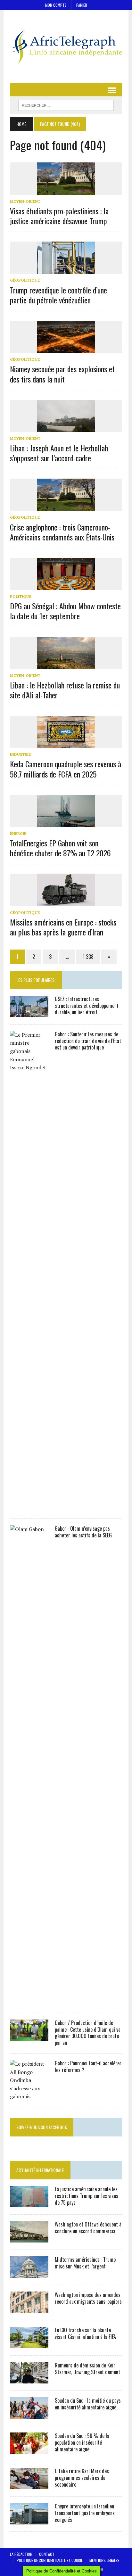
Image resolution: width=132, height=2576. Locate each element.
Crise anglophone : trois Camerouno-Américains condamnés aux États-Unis (62, 532)
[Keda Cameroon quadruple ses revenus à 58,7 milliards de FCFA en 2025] (66, 744)
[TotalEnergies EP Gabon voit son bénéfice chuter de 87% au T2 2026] (66, 823)
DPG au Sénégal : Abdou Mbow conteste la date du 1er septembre (65, 611)
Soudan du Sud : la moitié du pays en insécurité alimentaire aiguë (88, 2404)
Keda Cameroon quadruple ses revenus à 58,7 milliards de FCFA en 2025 (66, 769)
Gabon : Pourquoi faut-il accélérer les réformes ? (88, 2066)
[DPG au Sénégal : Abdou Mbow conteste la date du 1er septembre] (66, 586)
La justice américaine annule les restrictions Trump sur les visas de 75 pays (87, 2196)
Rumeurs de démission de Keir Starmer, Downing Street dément (87, 2369)
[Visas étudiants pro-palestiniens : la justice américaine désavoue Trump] (66, 191)
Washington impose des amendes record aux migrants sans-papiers (88, 2298)
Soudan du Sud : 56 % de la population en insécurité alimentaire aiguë (82, 2442)
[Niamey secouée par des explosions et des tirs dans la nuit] (66, 349)
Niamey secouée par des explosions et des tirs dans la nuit (62, 374)
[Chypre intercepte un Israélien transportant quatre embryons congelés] (29, 2520)
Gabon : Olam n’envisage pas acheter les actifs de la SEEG (83, 1532)
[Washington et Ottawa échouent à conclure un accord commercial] (29, 2238)
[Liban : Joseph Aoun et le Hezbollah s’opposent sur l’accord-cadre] (66, 428)
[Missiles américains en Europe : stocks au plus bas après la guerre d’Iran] (66, 902)
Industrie (20, 754)
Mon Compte (56, 5)
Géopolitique (25, 280)
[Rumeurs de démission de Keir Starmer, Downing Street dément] (29, 2379)
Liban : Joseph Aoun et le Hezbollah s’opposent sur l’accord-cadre (59, 453)
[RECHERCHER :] (66, 104)
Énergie (18, 833)
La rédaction (21, 2554)
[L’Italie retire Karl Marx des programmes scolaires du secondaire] (29, 2485)
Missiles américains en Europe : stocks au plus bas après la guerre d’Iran (63, 927)
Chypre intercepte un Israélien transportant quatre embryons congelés (85, 2513)
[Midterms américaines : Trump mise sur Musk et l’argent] (29, 2273)
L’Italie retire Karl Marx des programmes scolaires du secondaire (82, 2478)
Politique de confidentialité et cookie (50, 2560)
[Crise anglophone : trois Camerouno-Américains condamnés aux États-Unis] (66, 507)
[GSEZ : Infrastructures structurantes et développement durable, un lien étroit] (29, 1013)
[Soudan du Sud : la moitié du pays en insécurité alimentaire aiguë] (29, 2414)
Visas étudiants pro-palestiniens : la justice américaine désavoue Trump (59, 216)
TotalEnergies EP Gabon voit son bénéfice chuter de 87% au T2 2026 (60, 848)
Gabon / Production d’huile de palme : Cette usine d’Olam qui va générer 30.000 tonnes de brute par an (88, 2033)
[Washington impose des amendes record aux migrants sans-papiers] (29, 2309)
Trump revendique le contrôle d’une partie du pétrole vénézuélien (58, 295)
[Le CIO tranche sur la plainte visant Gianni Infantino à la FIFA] (29, 2344)
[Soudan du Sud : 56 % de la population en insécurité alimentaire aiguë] (29, 2449)
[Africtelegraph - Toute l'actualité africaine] (66, 47)
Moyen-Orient (25, 201)
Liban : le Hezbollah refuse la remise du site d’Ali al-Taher (65, 690)
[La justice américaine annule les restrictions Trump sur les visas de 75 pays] (29, 2203)
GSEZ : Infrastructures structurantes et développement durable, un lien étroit (87, 1006)
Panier (82, 5)
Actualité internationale (40, 2170)
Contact (47, 2554)
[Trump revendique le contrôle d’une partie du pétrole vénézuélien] (66, 270)
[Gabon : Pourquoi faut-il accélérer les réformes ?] (29, 2096)
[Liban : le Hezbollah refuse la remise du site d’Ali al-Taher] (66, 665)
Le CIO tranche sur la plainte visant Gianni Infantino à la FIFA (85, 2333)
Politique (21, 596)
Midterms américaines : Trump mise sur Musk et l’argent (85, 2263)
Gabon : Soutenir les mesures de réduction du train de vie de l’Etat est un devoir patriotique (88, 1041)
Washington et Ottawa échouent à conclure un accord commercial (88, 2228)
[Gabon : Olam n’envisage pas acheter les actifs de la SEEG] (29, 2001)
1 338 (88, 957)
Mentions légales (104, 2560)
